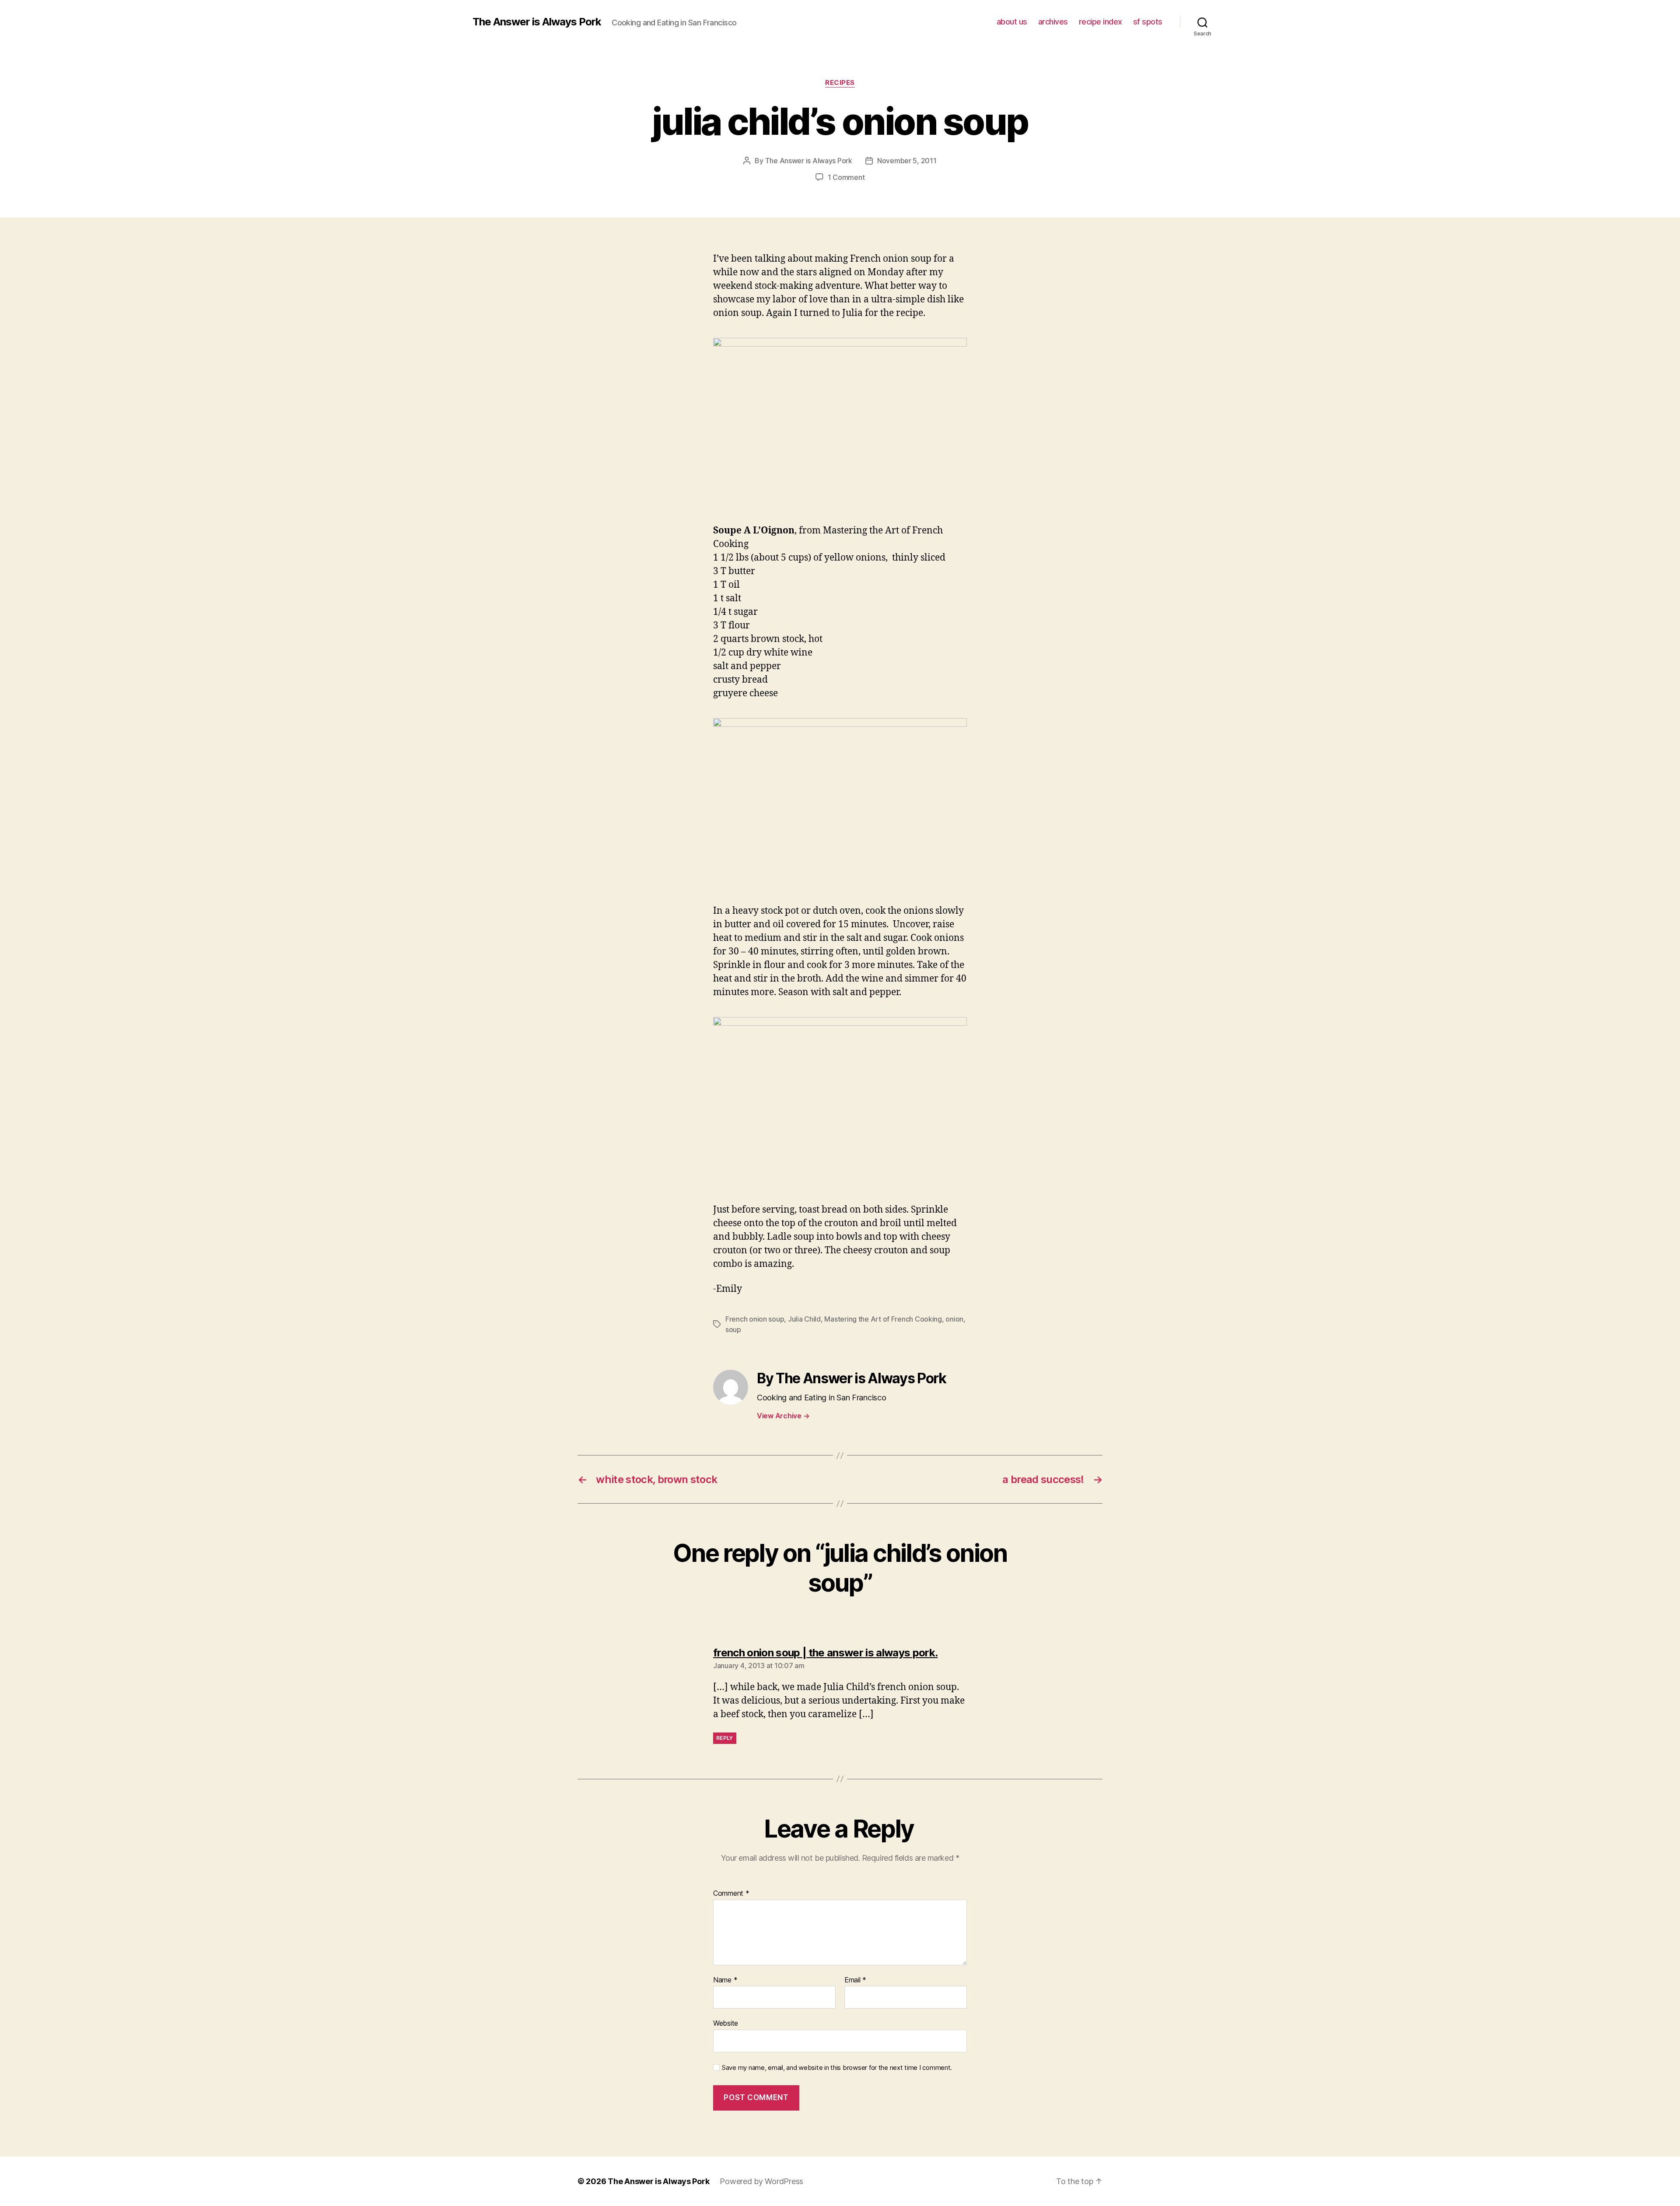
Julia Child (804, 1319)
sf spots (1148, 22)
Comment (731, 1894)
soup (733, 1329)
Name (725, 1980)
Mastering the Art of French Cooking (883, 1319)
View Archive (783, 1416)
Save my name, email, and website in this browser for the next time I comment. (837, 2068)
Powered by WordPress (761, 2181)
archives (1053, 22)
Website (726, 2023)
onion (954, 1319)
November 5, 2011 (907, 161)
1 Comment (846, 177)
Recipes (840, 83)
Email (855, 1980)
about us (1012, 22)
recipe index (1101, 22)
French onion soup (755, 1319)
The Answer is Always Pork (537, 22)
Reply (725, 1738)
